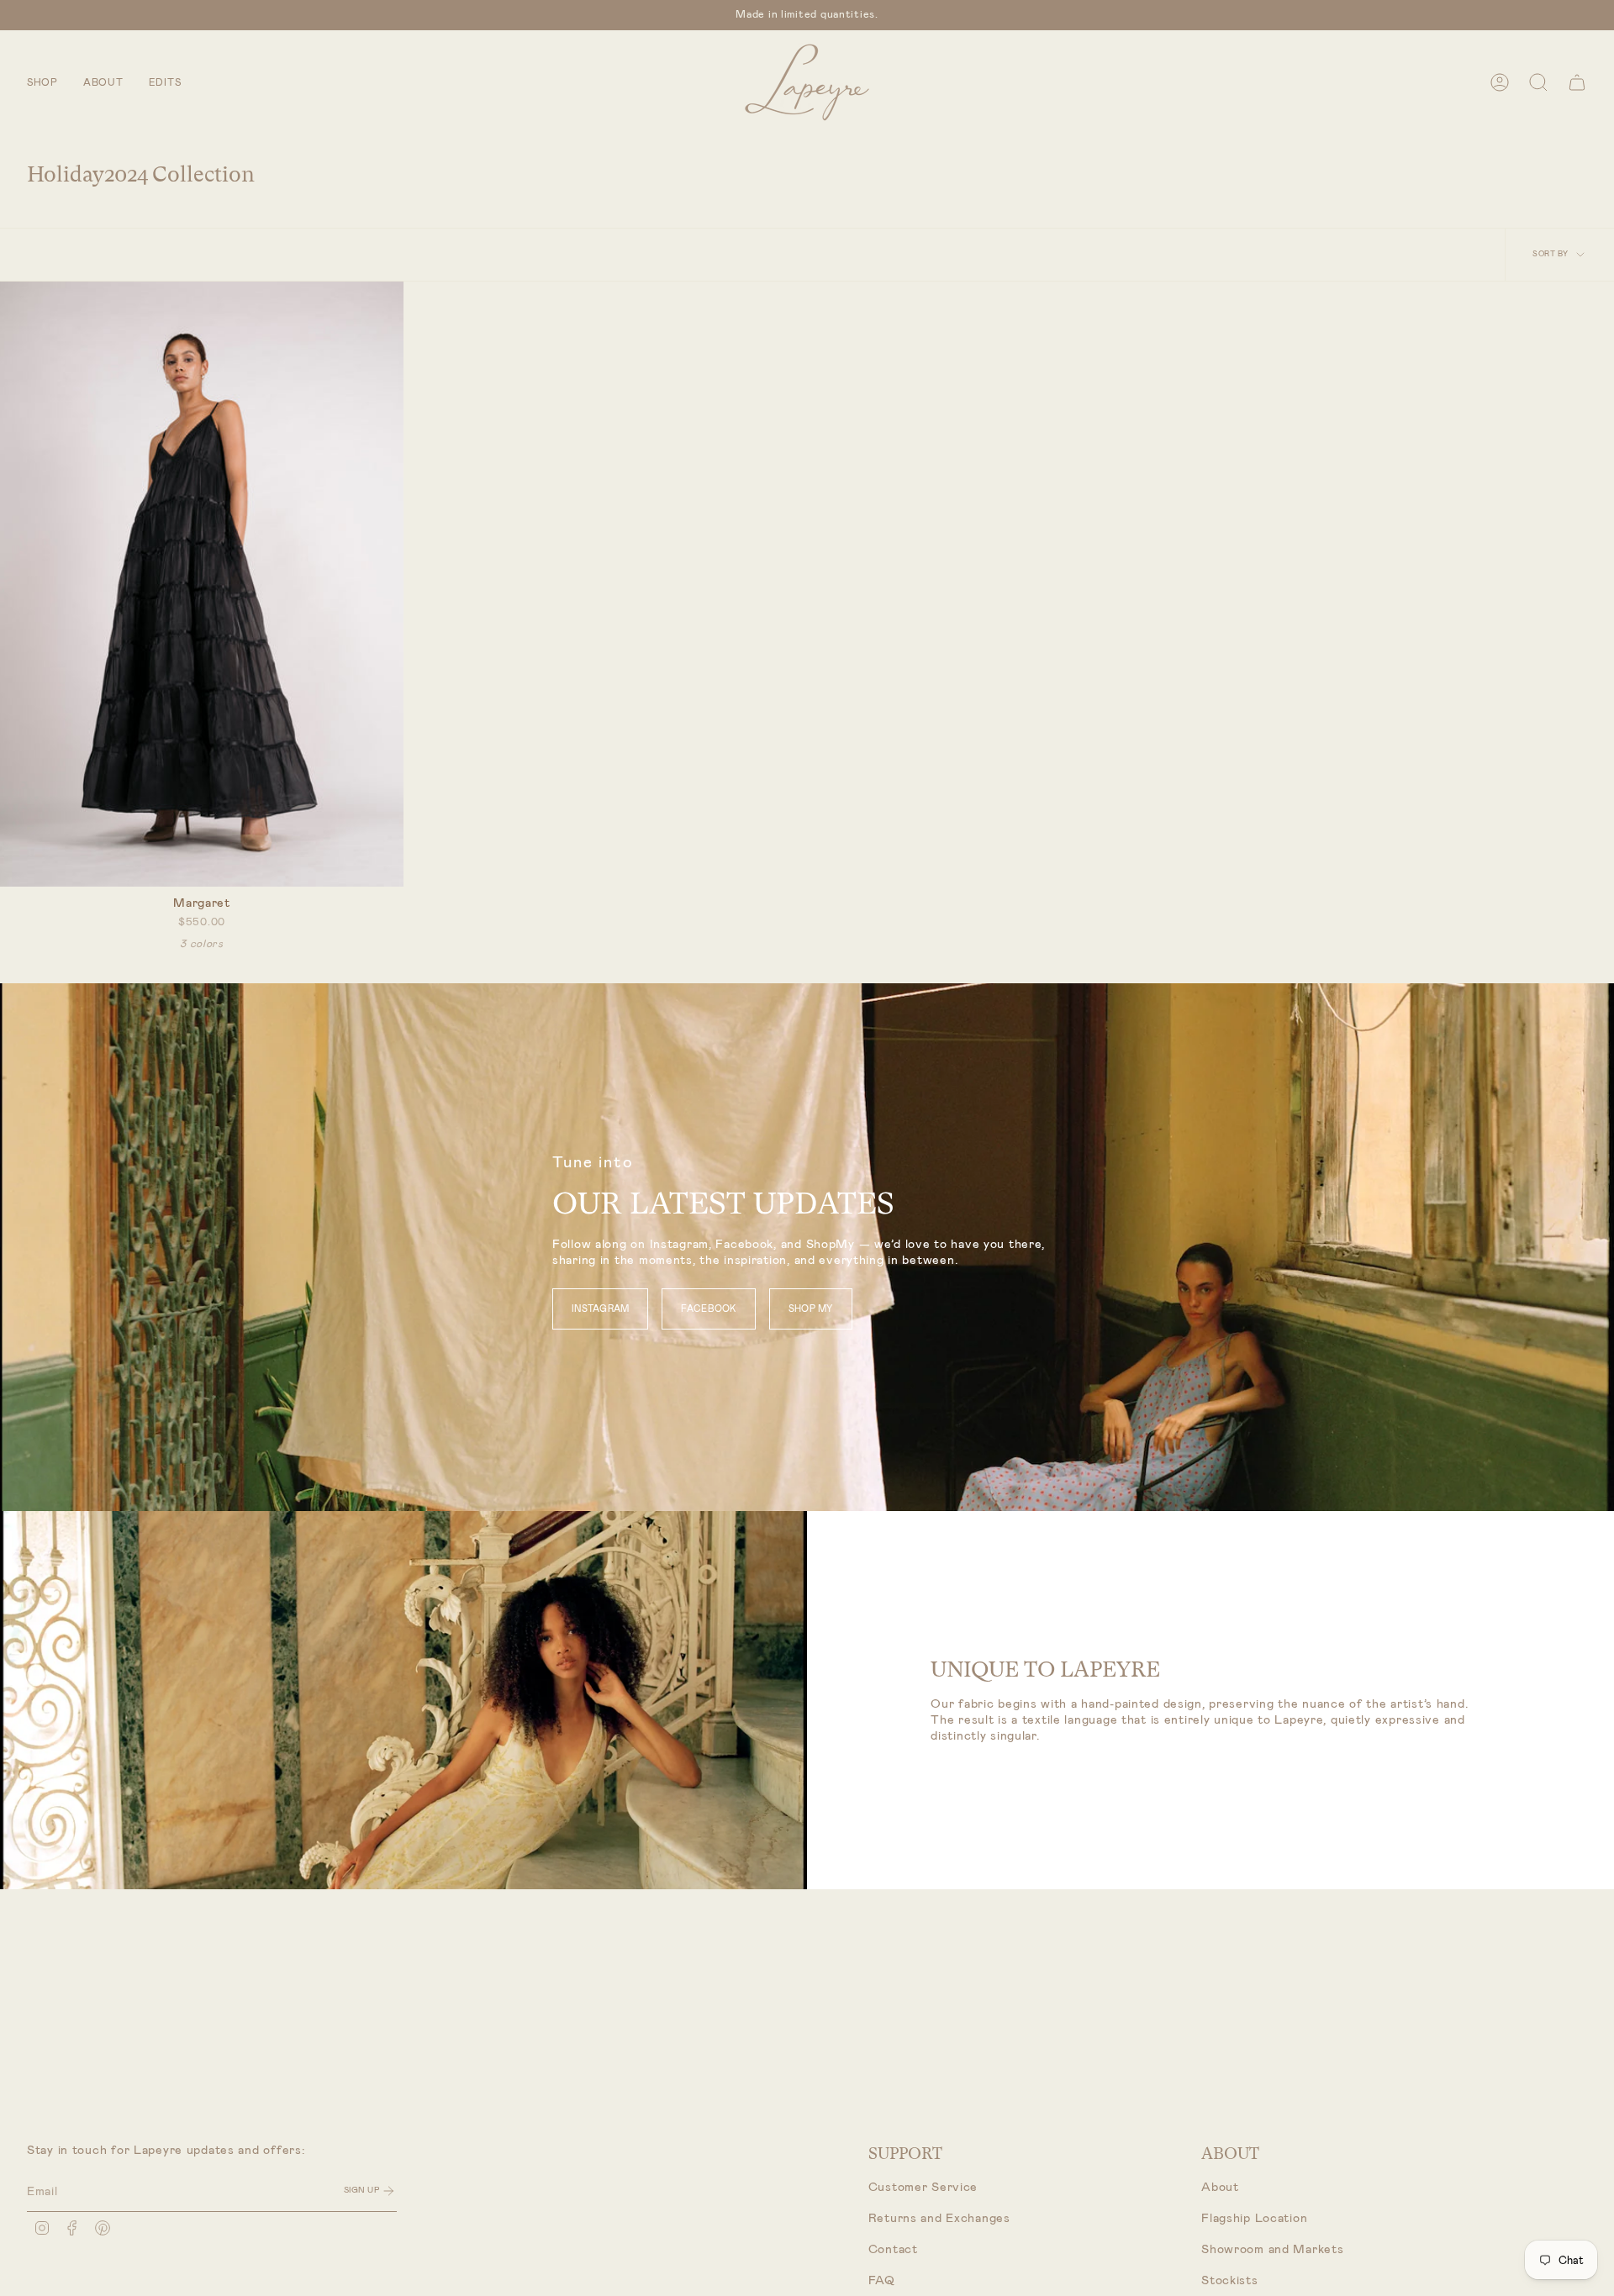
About (1220, 2187)
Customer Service (923, 2187)
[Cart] (1577, 82)
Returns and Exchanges (939, 2218)
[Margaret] (202, 584)
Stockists (1229, 2280)
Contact (893, 2249)
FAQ (882, 2280)
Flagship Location (1254, 2218)
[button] (42, 82)
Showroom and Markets (1272, 2249)
